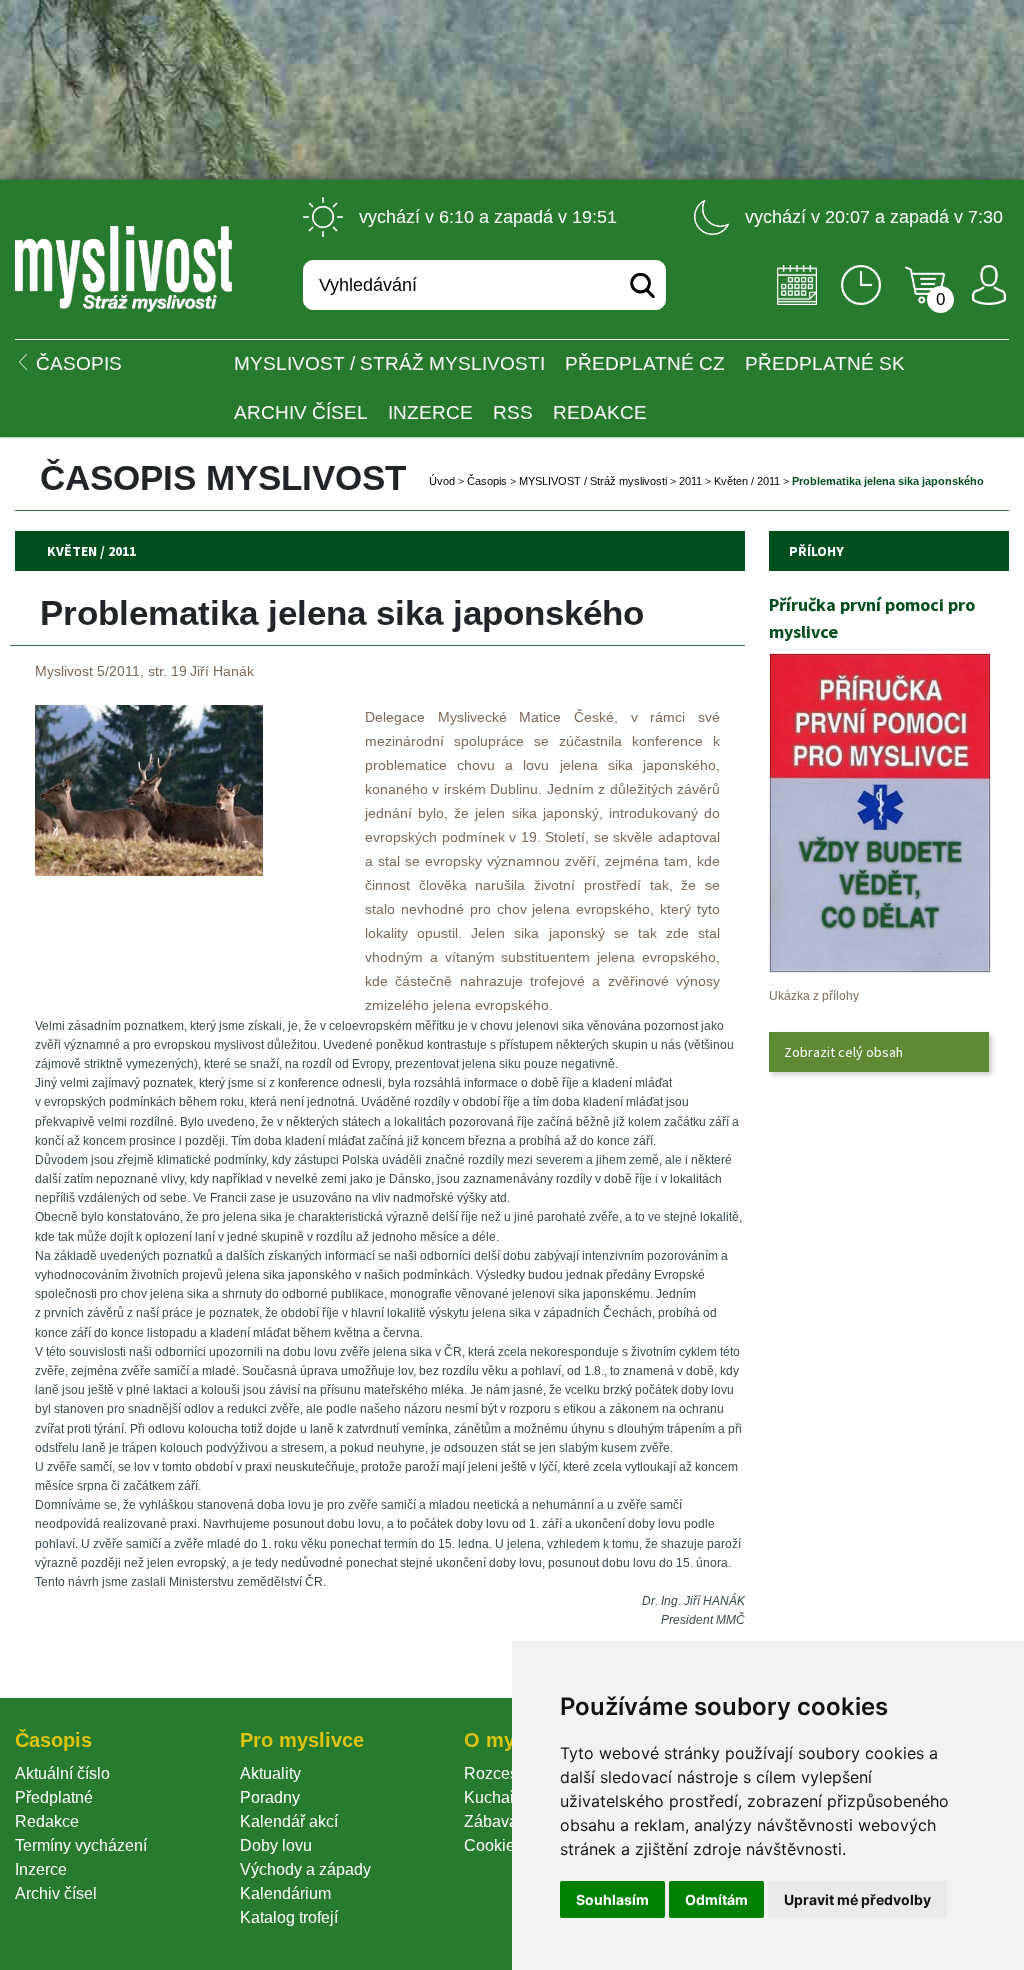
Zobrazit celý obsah (843, 1052)
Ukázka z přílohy (814, 996)
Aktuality (270, 1773)
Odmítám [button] (716, 1899)
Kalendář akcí (289, 1821)
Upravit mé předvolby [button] (857, 1899)
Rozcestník (503, 1773)
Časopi (487, 481)
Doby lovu (276, 1845)
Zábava (491, 1821)
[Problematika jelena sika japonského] (149, 870)
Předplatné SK (825, 363)
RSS (513, 412)
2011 (690, 481)
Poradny (270, 1797)
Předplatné (54, 1797)
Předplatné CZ (645, 363)
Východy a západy (305, 1869)
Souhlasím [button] (612, 1899)
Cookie (493, 1845)
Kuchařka (498, 1797)
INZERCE (430, 412)
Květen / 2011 (747, 481)
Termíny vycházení (81, 1845)
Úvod (442, 481)
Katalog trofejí (289, 1917)
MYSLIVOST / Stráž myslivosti (389, 363)
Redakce (600, 412)
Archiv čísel (301, 412)
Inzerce (41, 1869)
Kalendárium (285, 1893)
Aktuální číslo (62, 1773)
